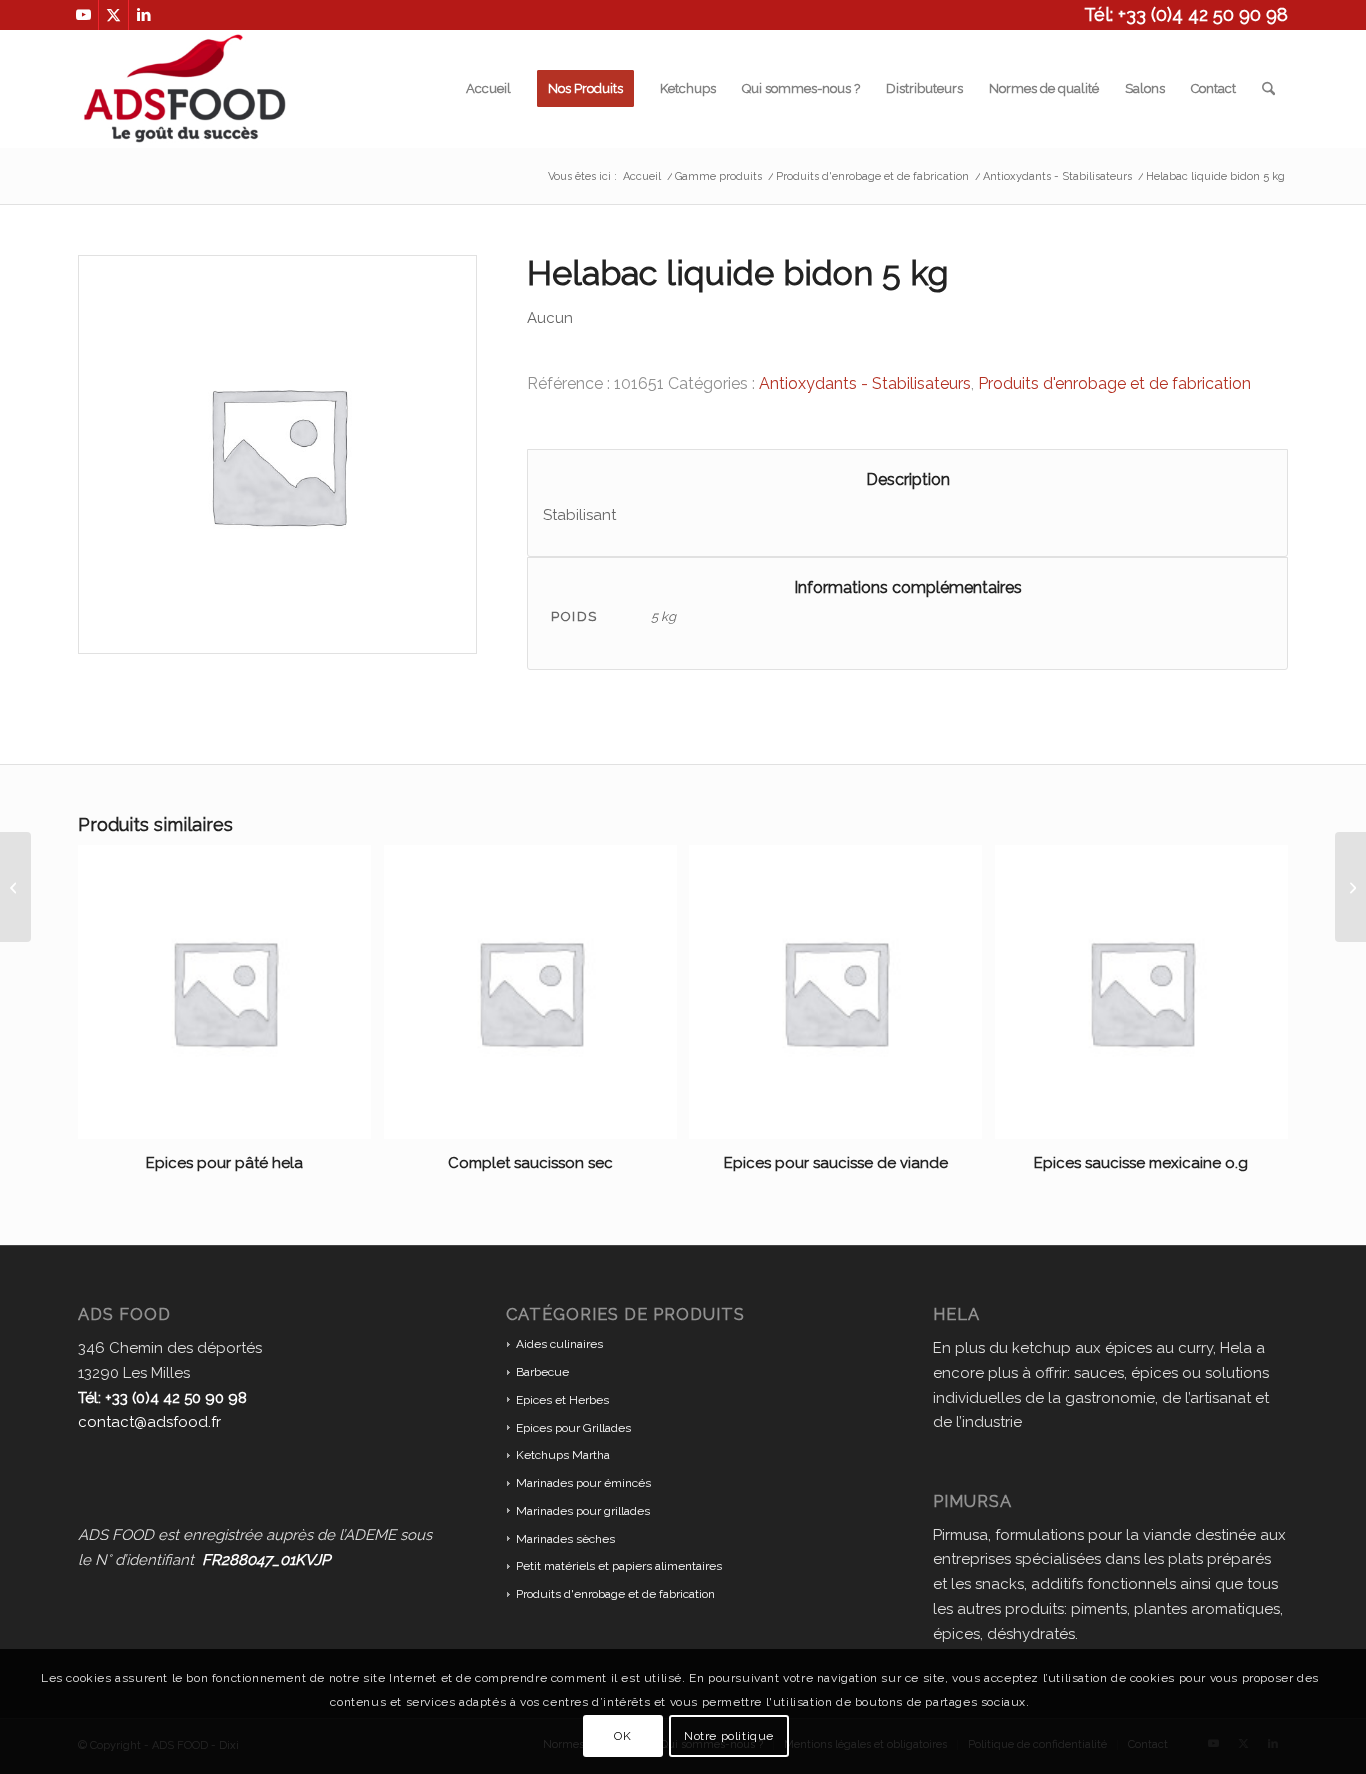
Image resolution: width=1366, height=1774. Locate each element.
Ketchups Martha (563, 1455)
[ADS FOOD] (184, 89)
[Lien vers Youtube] (83, 15)
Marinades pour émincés (583, 1483)
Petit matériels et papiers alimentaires (619, 1566)
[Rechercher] (1268, 89)
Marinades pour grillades (583, 1511)
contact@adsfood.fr (149, 1422)
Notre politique (729, 1736)
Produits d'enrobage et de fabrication (1114, 383)
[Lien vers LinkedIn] (144, 15)
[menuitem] (488, 89)
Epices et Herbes (562, 1400)
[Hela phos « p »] (15, 887)
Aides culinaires (559, 1344)
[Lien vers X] (113, 15)
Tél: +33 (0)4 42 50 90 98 (1186, 14)
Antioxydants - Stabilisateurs (865, 383)
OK (622, 1736)
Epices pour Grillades (573, 1428)
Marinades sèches (565, 1539)
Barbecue (542, 1372)
